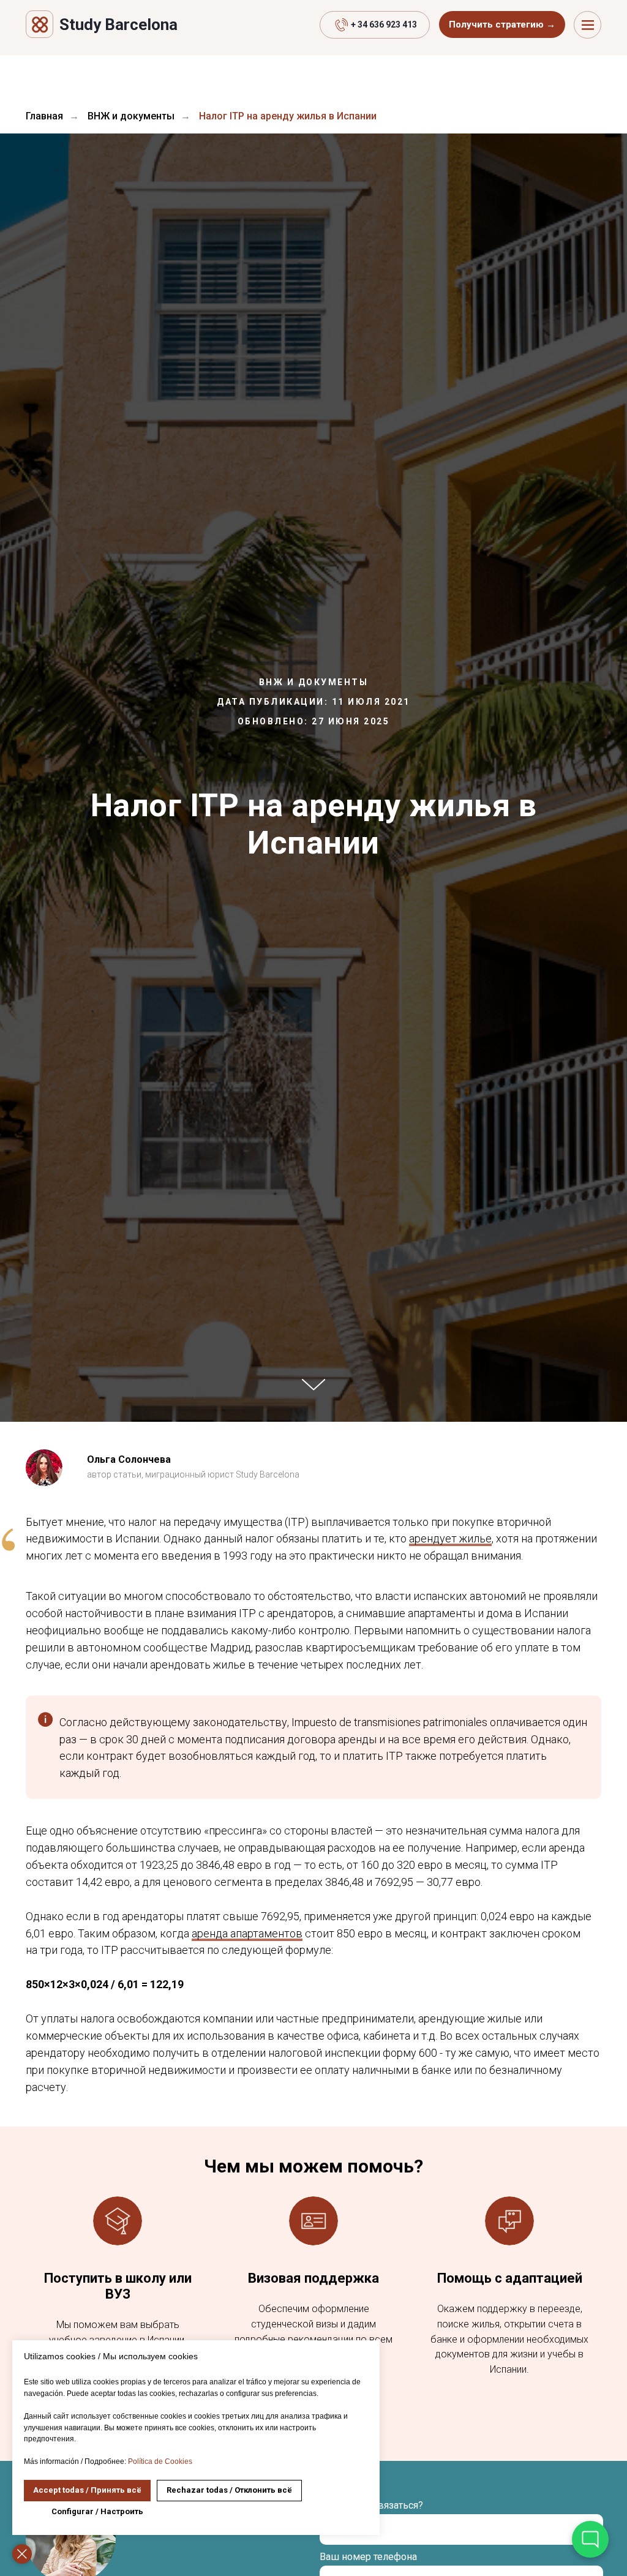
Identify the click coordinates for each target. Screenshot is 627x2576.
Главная (44, 116)
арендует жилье (450, 1538)
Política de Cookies (160, 2461)
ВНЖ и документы (131, 116)
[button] (502, 24)
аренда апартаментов (247, 1933)
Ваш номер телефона (368, 2557)
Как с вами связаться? (371, 2505)
